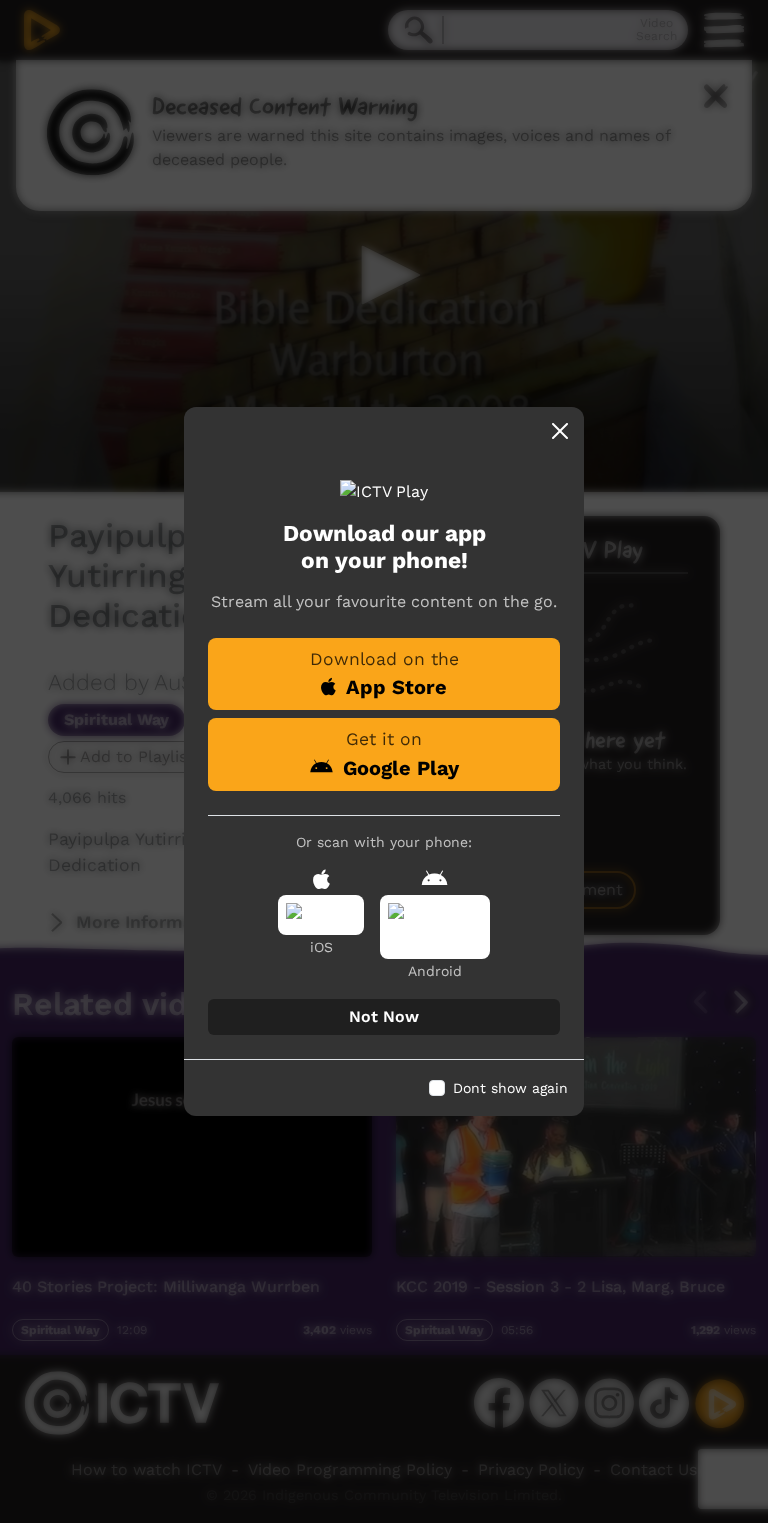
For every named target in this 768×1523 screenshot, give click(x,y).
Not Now (384, 1016)
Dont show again (510, 1088)
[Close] (560, 431)
